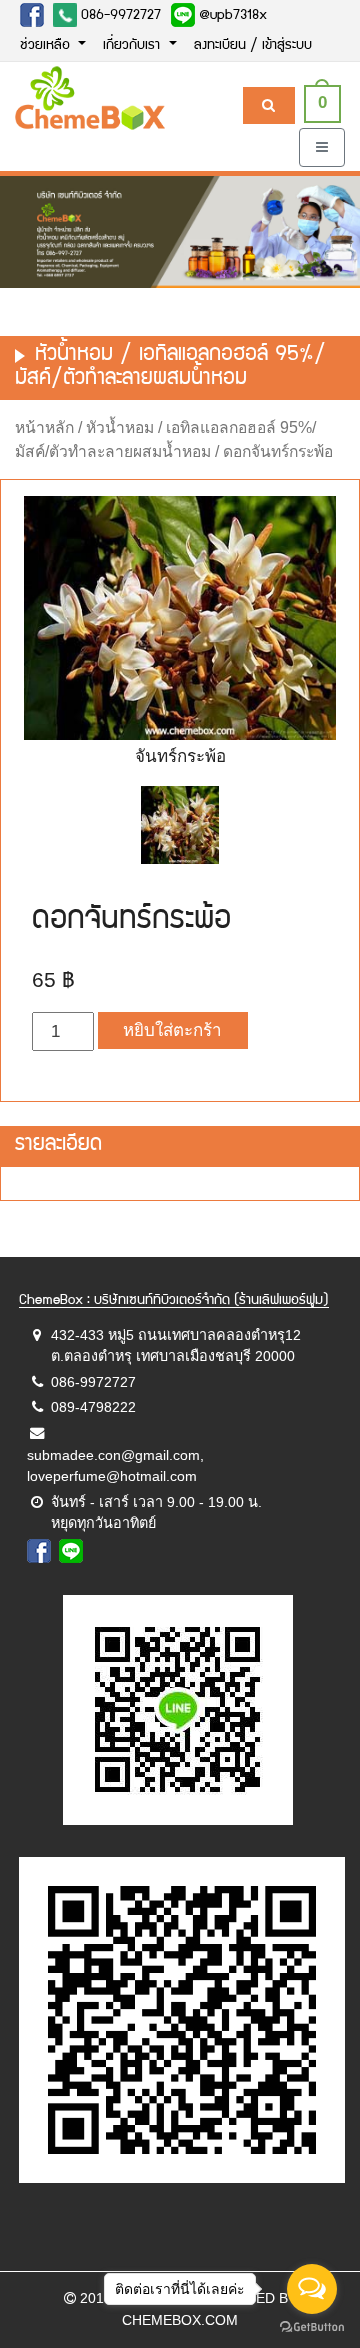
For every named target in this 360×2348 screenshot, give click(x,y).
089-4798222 (93, 1407)
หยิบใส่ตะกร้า (172, 1030)
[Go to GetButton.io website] (312, 2327)
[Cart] (268, 105)
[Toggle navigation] (322, 147)
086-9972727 (119, 16)
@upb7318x (231, 16)
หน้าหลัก (44, 427)
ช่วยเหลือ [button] (47, 46)
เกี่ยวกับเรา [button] (133, 46)
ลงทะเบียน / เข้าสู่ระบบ (253, 46)
